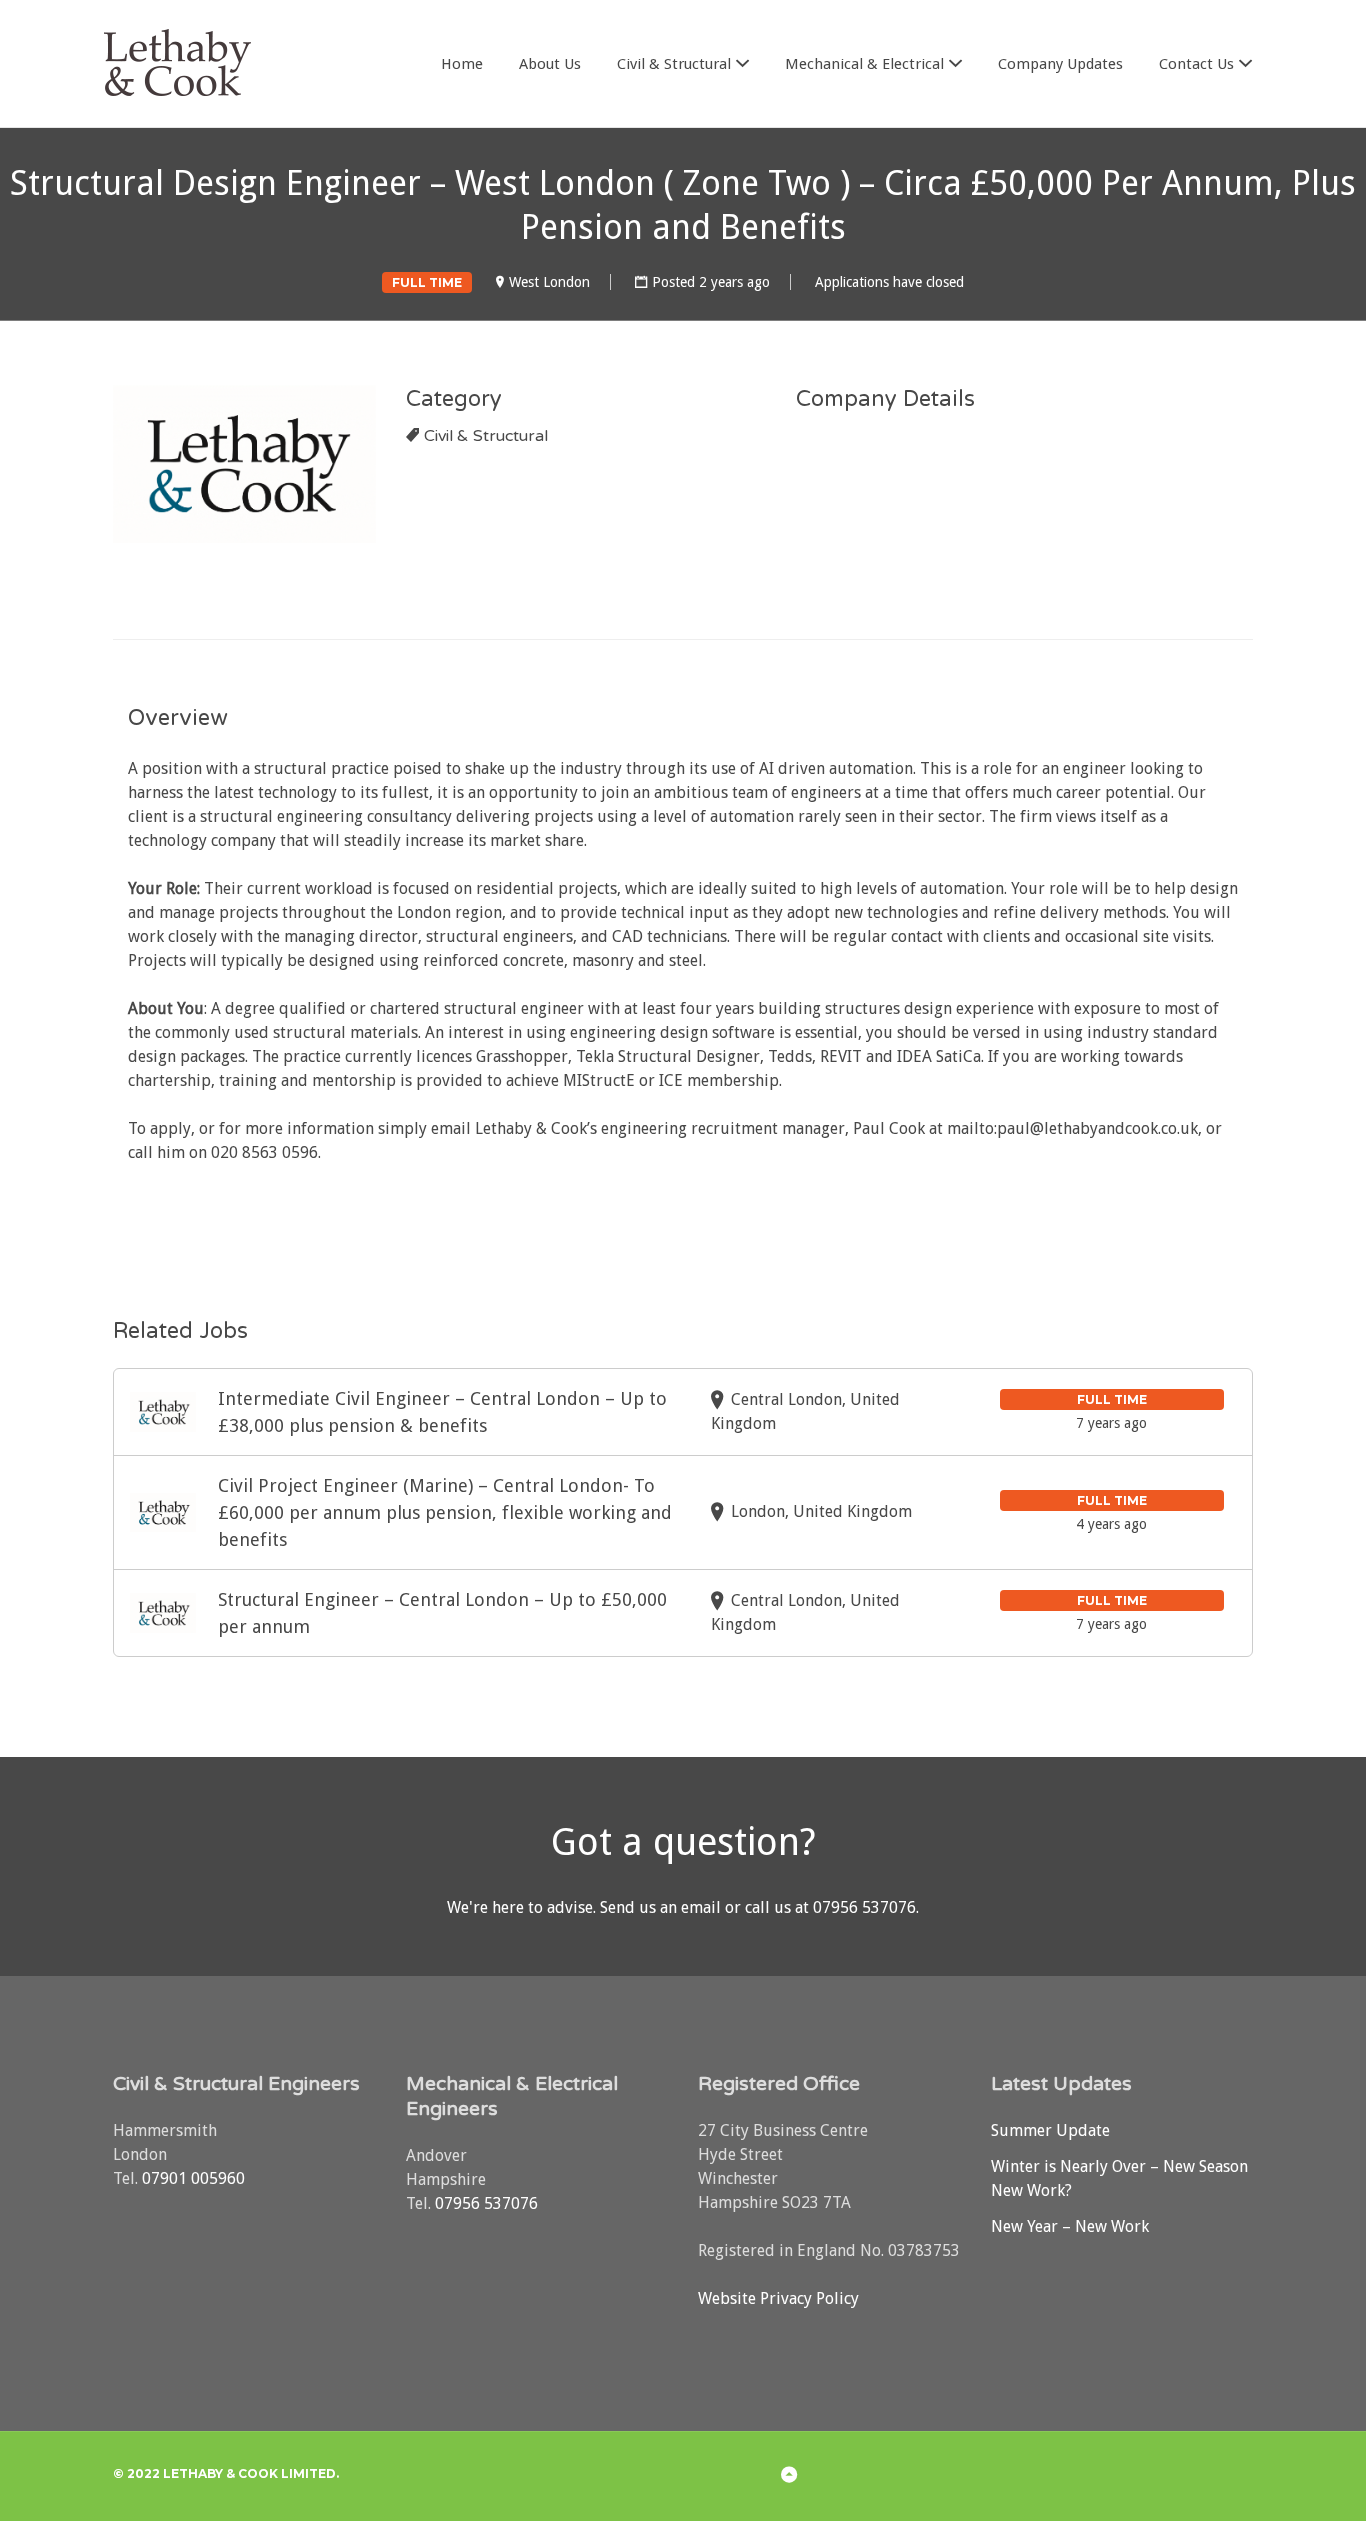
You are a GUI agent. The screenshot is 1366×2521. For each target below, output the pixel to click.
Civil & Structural (674, 64)
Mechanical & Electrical (864, 64)
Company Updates (1060, 64)
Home (462, 64)
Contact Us (1196, 64)
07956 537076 (864, 1907)
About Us (550, 64)
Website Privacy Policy (778, 2298)
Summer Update (1050, 2130)
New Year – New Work (1070, 2226)
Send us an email (660, 1907)
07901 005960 (193, 2178)
